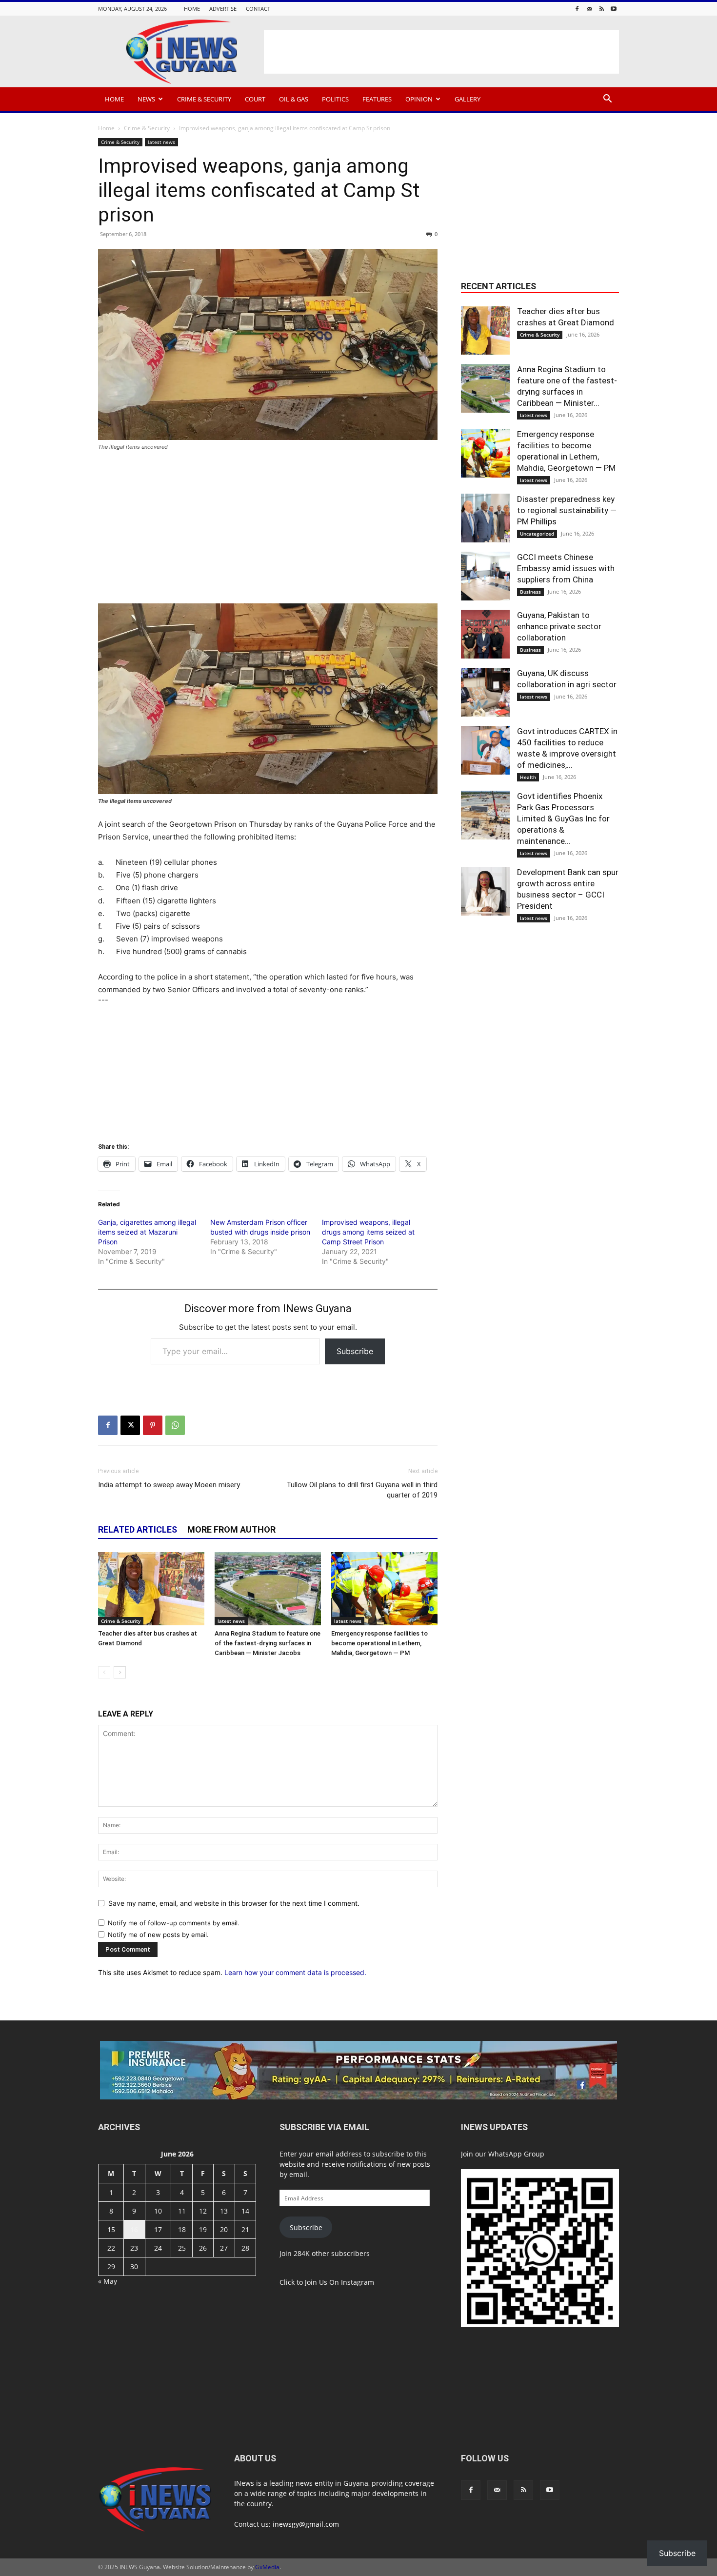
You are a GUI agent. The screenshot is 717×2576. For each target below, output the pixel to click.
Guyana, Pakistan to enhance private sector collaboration (559, 626)
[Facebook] (577, 9)
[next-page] (120, 1672)
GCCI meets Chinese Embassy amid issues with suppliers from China (566, 568)
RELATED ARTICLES (138, 1529)
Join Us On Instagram (339, 2282)
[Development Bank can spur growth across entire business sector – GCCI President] (485, 891)
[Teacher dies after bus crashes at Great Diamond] (151, 1589)
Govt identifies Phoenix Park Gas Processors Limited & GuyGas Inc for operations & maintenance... (563, 819)
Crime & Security (204, 99)
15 (111, 2229)
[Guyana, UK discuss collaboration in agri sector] (485, 692)
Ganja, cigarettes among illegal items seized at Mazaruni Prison (147, 1232)
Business (530, 592)
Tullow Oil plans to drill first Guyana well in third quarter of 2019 (362, 1490)
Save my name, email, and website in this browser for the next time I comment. (234, 1903)
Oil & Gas (294, 99)
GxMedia (267, 2567)
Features (377, 99)
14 (245, 2211)
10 (158, 2211)
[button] (607, 100)
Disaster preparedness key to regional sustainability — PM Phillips (567, 510)
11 (182, 2211)
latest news (161, 142)
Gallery (468, 99)
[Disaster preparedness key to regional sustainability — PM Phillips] (485, 518)
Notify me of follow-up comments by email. (174, 1923)
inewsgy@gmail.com (306, 2524)
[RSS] (601, 9)
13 (224, 2211)
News (146, 99)
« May (108, 2281)
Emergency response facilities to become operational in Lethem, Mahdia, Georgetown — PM (379, 1643)
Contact (258, 9)
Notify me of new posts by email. (158, 1935)
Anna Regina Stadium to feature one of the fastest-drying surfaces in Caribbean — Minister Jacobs (268, 1643)
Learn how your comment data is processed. (295, 1972)
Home (192, 9)
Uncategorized (537, 534)
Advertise (223, 9)
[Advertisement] (441, 52)
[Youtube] (614, 9)
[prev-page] (104, 1672)
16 (134, 2229)
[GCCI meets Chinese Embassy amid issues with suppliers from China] (485, 576)
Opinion (419, 99)
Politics (335, 99)
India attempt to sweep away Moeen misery (169, 1485)
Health (528, 777)
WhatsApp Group (516, 2154)
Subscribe (355, 1351)
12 (203, 2211)
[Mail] (589, 9)
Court (255, 99)
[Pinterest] (153, 1425)
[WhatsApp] (175, 1425)
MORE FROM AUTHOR (231, 1529)
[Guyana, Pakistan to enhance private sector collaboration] (485, 634)
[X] (130, 1425)
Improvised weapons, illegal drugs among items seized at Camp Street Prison (368, 1232)
